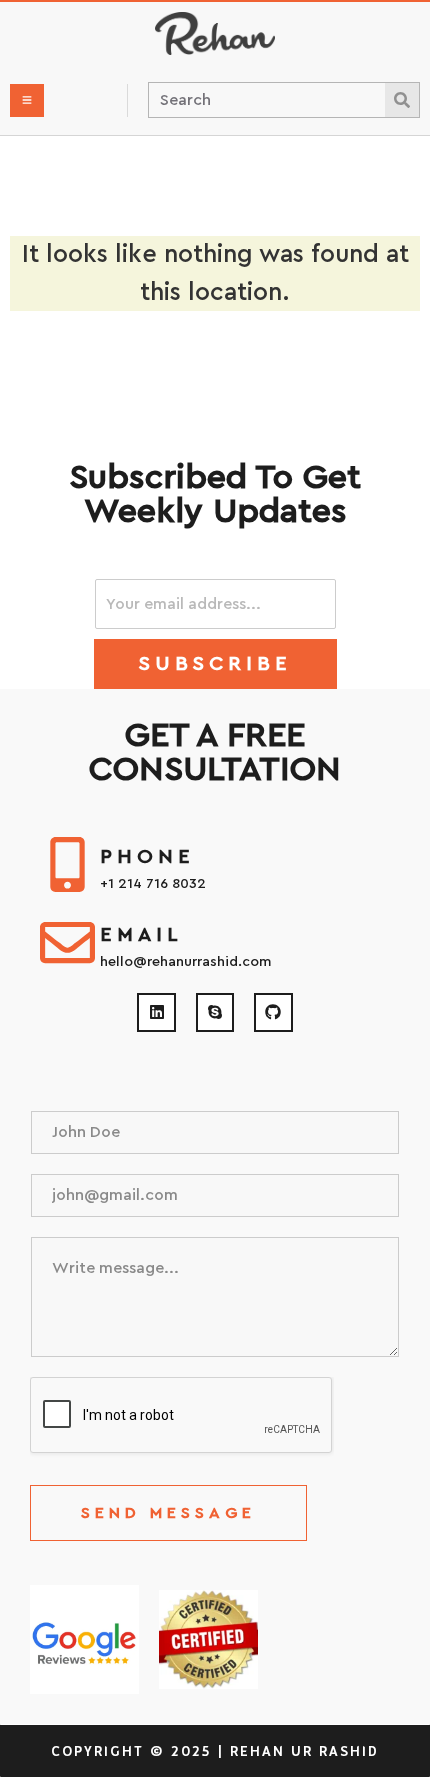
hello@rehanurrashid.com (185, 962)
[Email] (67, 942)
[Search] (402, 100)
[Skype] (215, 1012)
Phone (147, 857)
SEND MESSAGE (168, 1513)
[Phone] (67, 864)
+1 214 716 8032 (153, 884)
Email (141, 935)
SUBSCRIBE (215, 664)
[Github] (273, 1012)
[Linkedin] (156, 1012)
